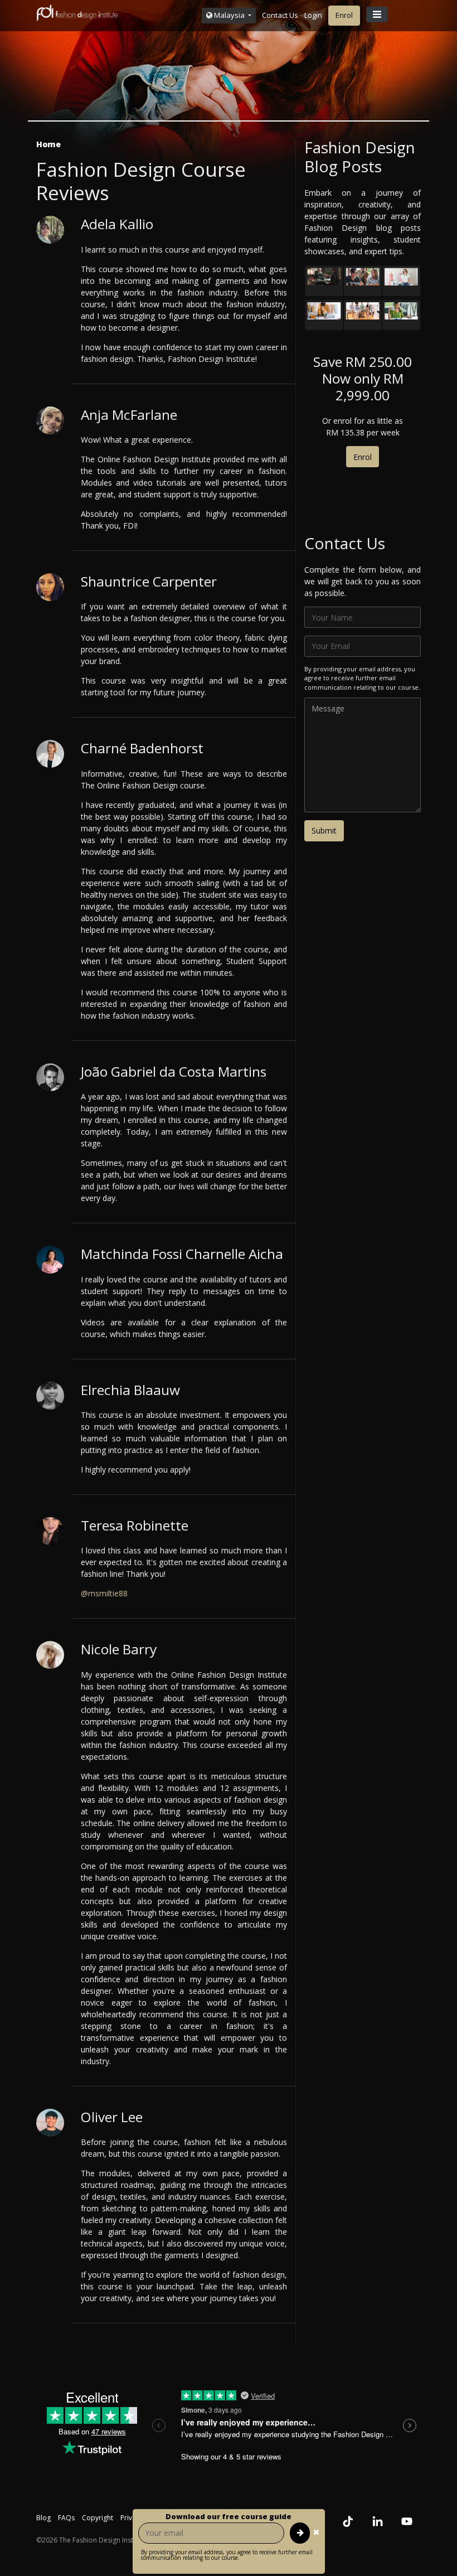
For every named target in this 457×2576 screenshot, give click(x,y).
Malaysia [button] (229, 15)
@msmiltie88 (104, 1593)
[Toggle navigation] (377, 14)
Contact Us (280, 15)
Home (48, 144)
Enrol (344, 15)
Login (313, 15)
